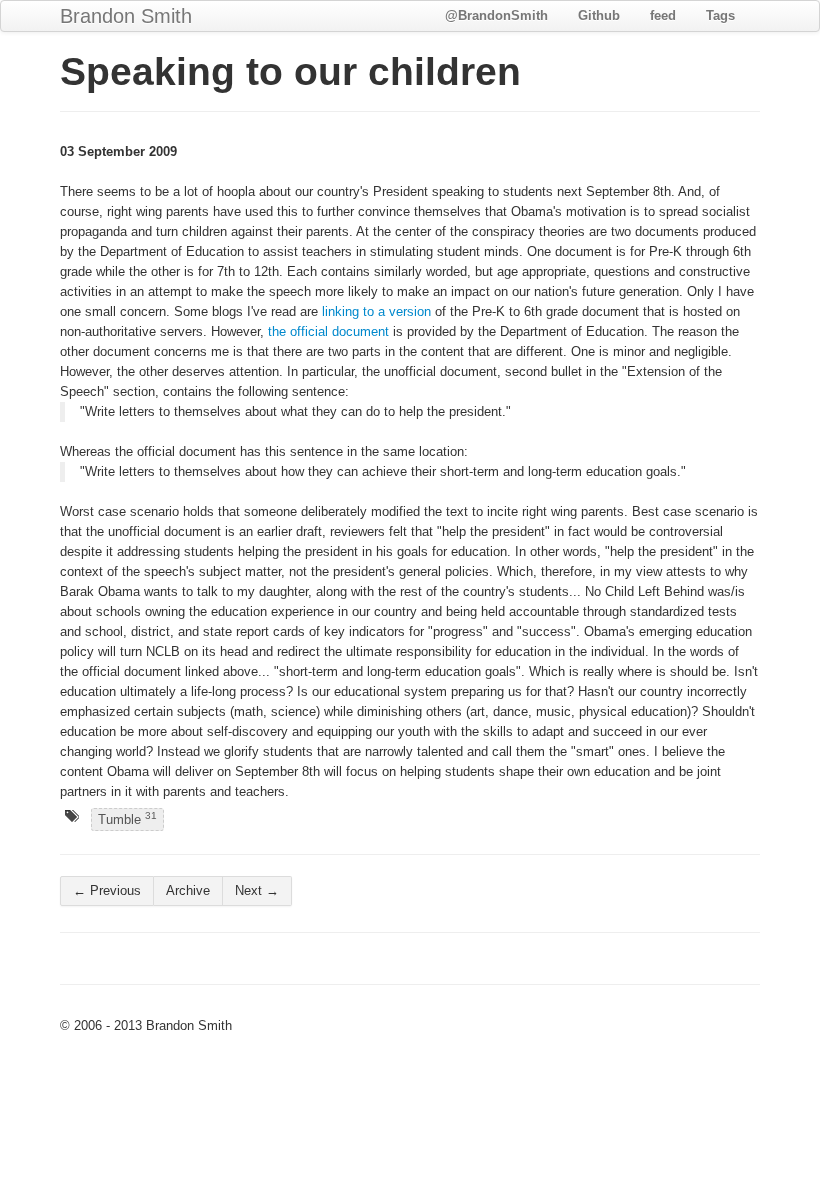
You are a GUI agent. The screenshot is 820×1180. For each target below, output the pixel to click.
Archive (188, 890)
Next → (257, 890)
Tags (720, 15)
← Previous (107, 890)
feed (663, 15)
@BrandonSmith (496, 15)
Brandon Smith (126, 16)
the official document (328, 331)
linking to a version (376, 311)
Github (599, 15)
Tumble (127, 818)
